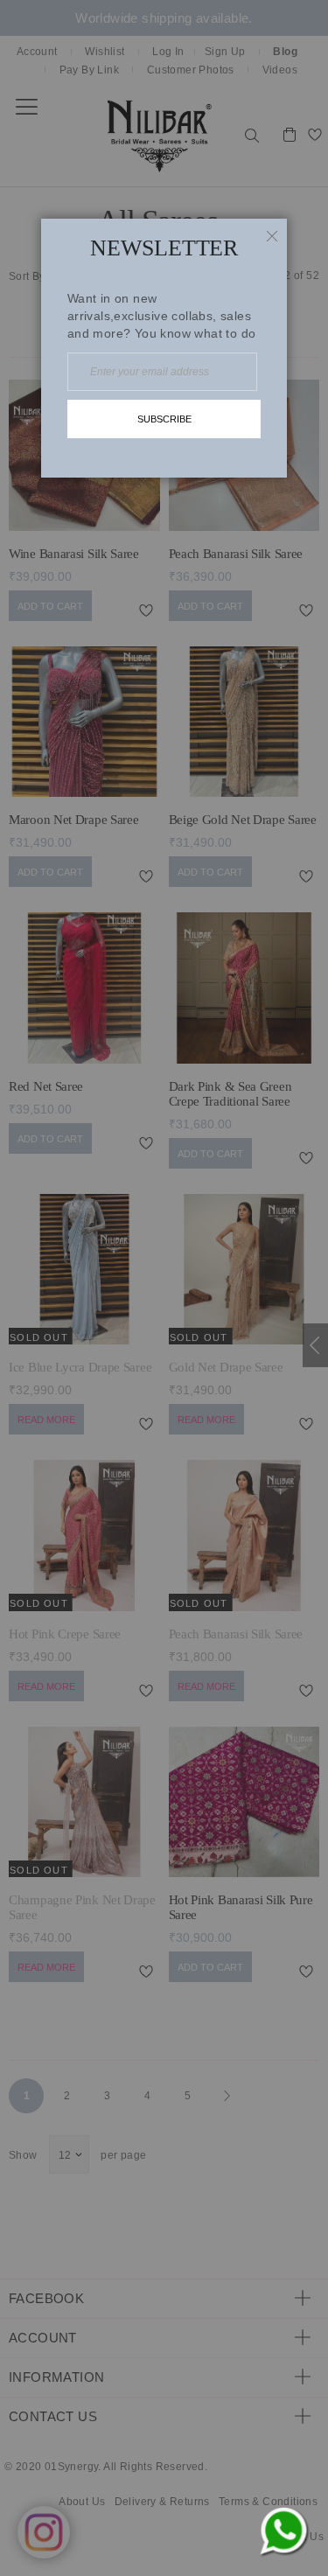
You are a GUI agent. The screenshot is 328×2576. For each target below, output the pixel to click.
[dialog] (164, 1288)
